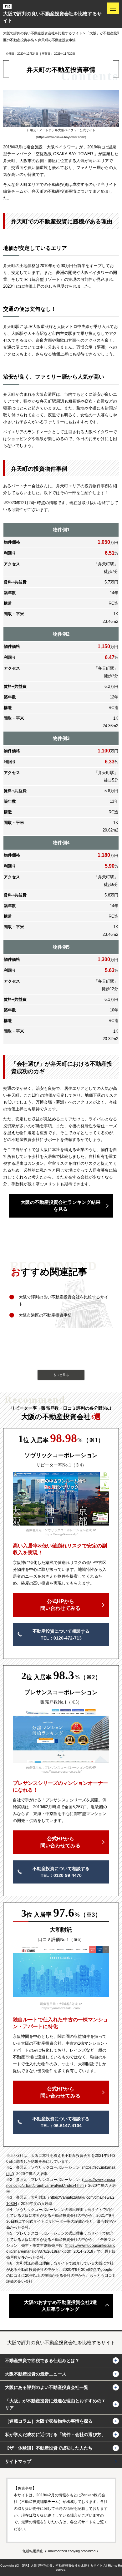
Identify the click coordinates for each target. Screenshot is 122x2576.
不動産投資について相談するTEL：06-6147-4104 (61, 2122)
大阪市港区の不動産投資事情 (45, 1315)
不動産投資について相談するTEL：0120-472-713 (61, 1635)
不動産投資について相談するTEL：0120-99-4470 (61, 1872)
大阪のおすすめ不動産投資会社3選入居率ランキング (61, 2306)
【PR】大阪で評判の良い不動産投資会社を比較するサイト (61, 2566)
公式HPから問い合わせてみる (60, 1605)
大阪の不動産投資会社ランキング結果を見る (61, 1206)
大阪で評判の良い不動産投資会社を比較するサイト (52, 17)
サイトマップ (18, 2461)
